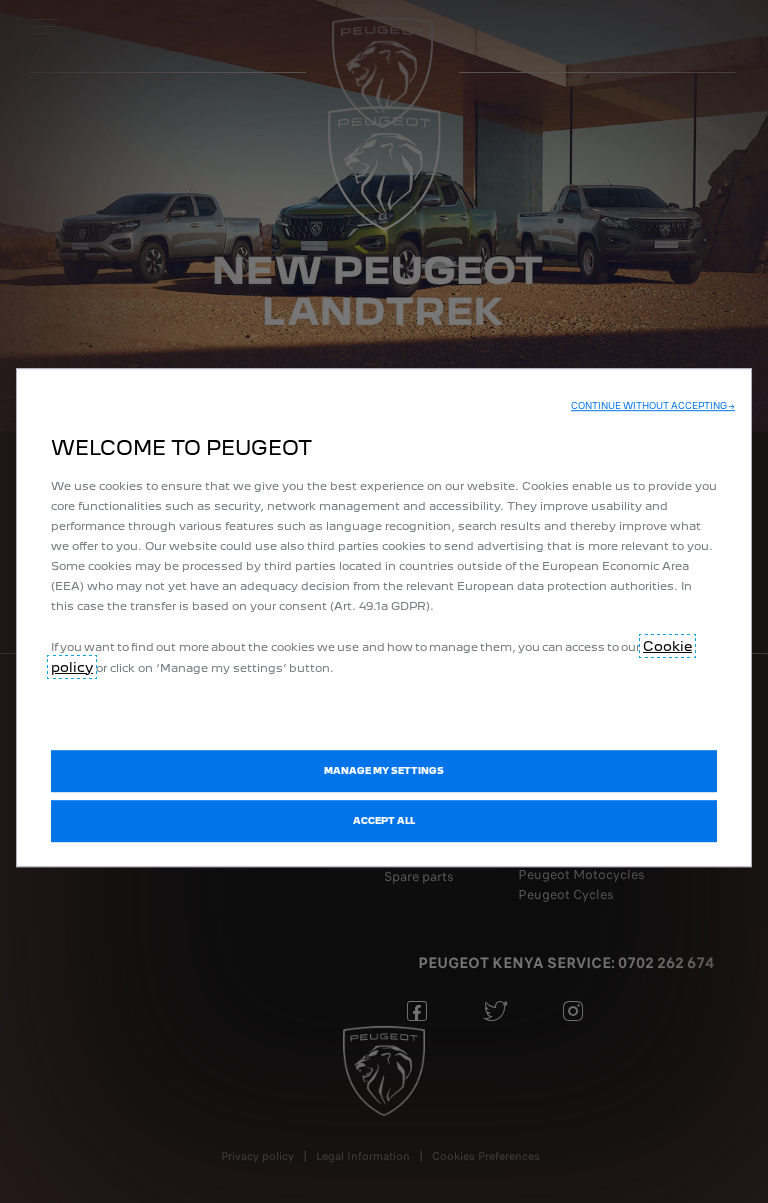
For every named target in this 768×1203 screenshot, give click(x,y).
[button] (653, 406)
